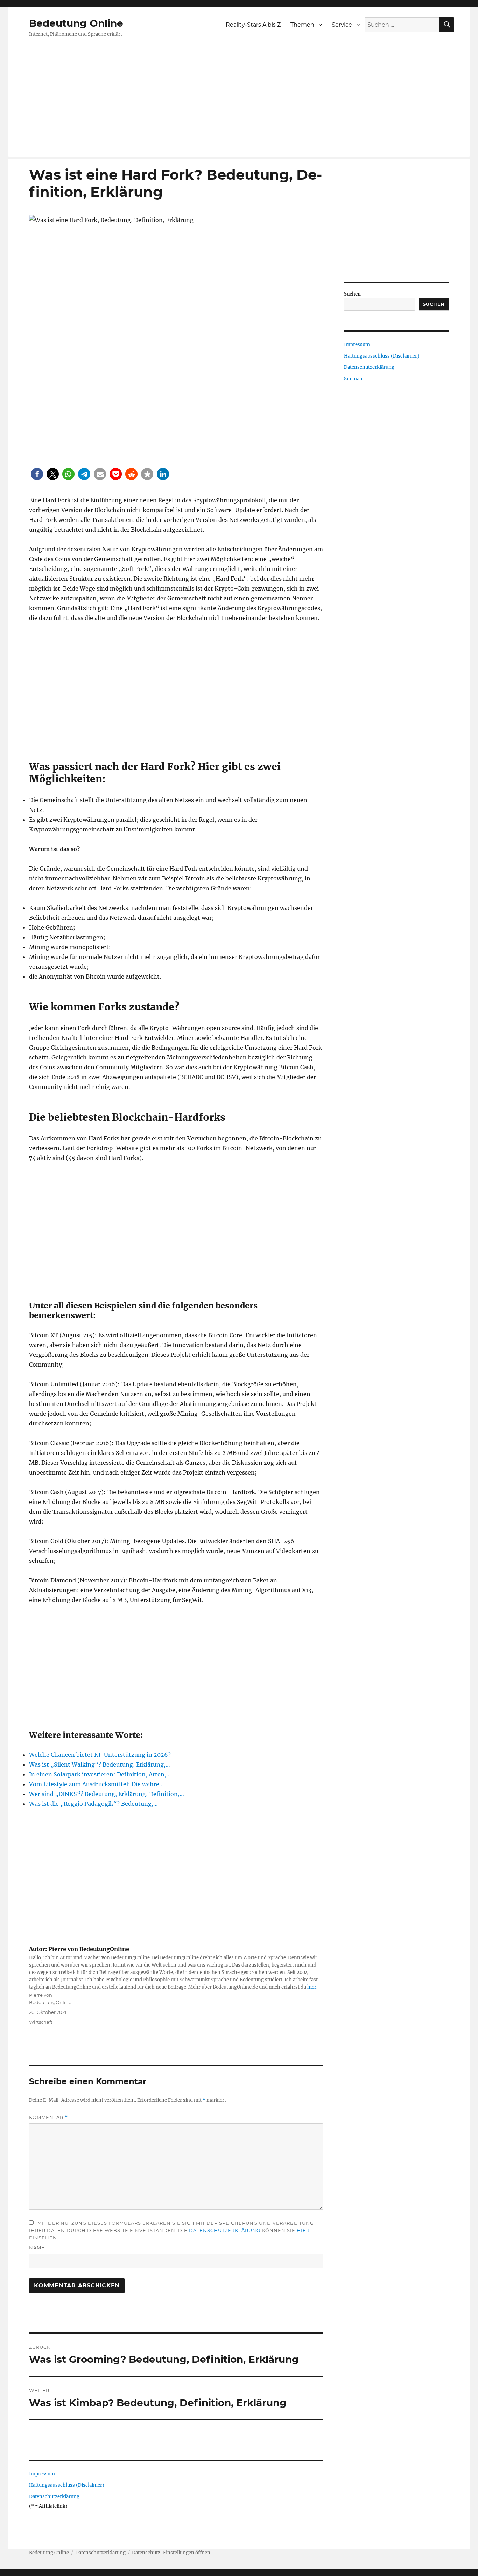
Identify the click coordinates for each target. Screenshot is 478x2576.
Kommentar (48, 2117)
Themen (302, 25)
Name (37, 2247)
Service (342, 25)
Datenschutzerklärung (225, 2230)
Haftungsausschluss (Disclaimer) (67, 2485)
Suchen (352, 294)
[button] (37, 474)
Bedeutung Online (76, 23)
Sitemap (353, 379)
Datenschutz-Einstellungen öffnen (171, 2553)
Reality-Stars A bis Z (253, 25)
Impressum (42, 2474)
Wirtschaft (41, 2022)
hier (312, 1987)
